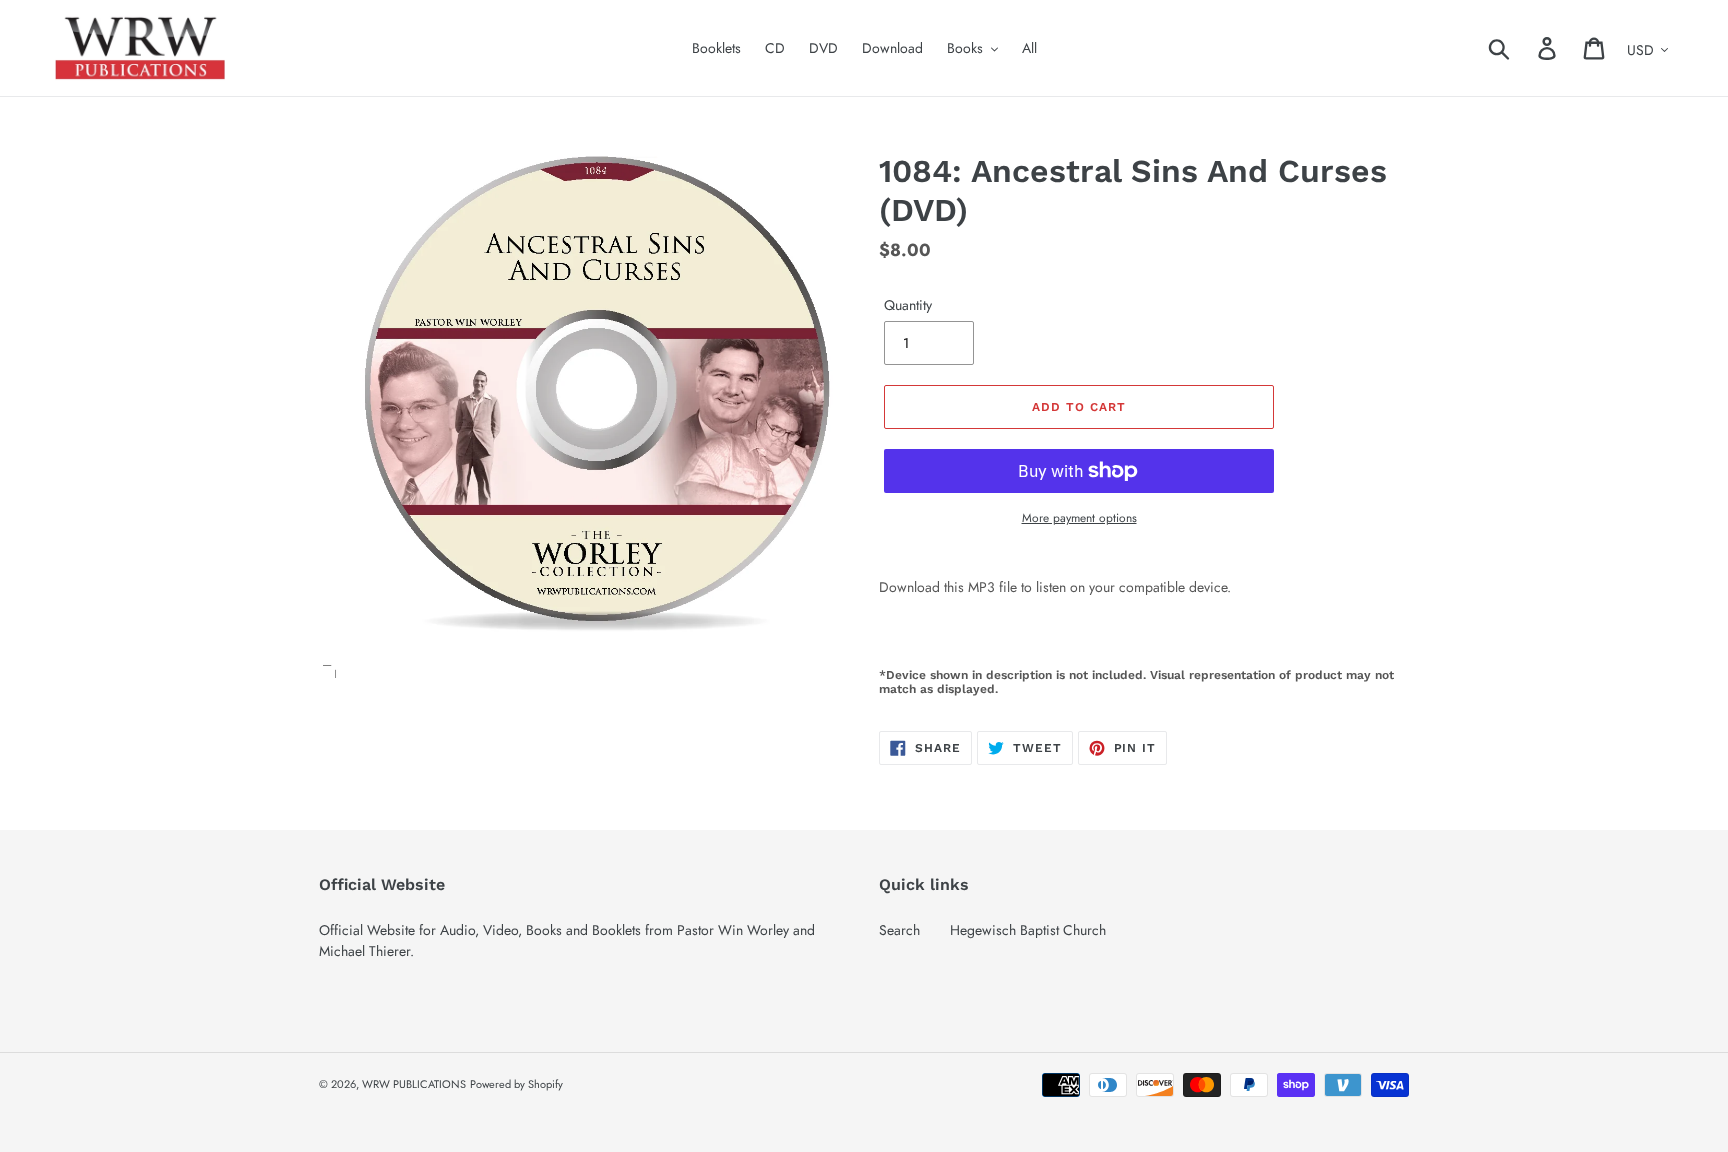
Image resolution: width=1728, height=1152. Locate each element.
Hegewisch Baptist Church (1028, 930)
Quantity (908, 305)
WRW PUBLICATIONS (414, 1084)
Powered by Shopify (516, 1084)
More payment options (1079, 517)
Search (899, 930)
